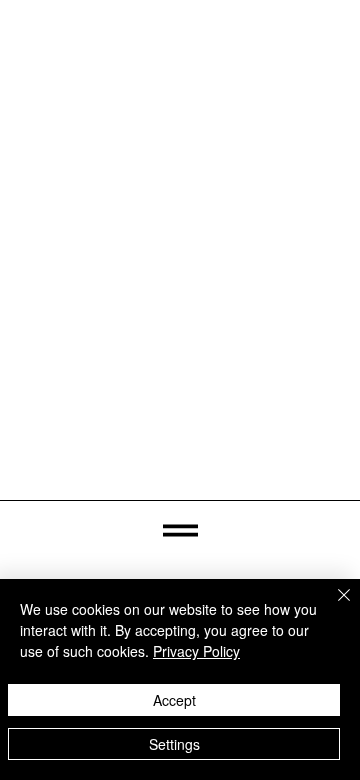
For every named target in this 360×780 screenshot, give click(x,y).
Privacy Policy (196, 651)
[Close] (332, 607)
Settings (174, 744)
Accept (174, 700)
